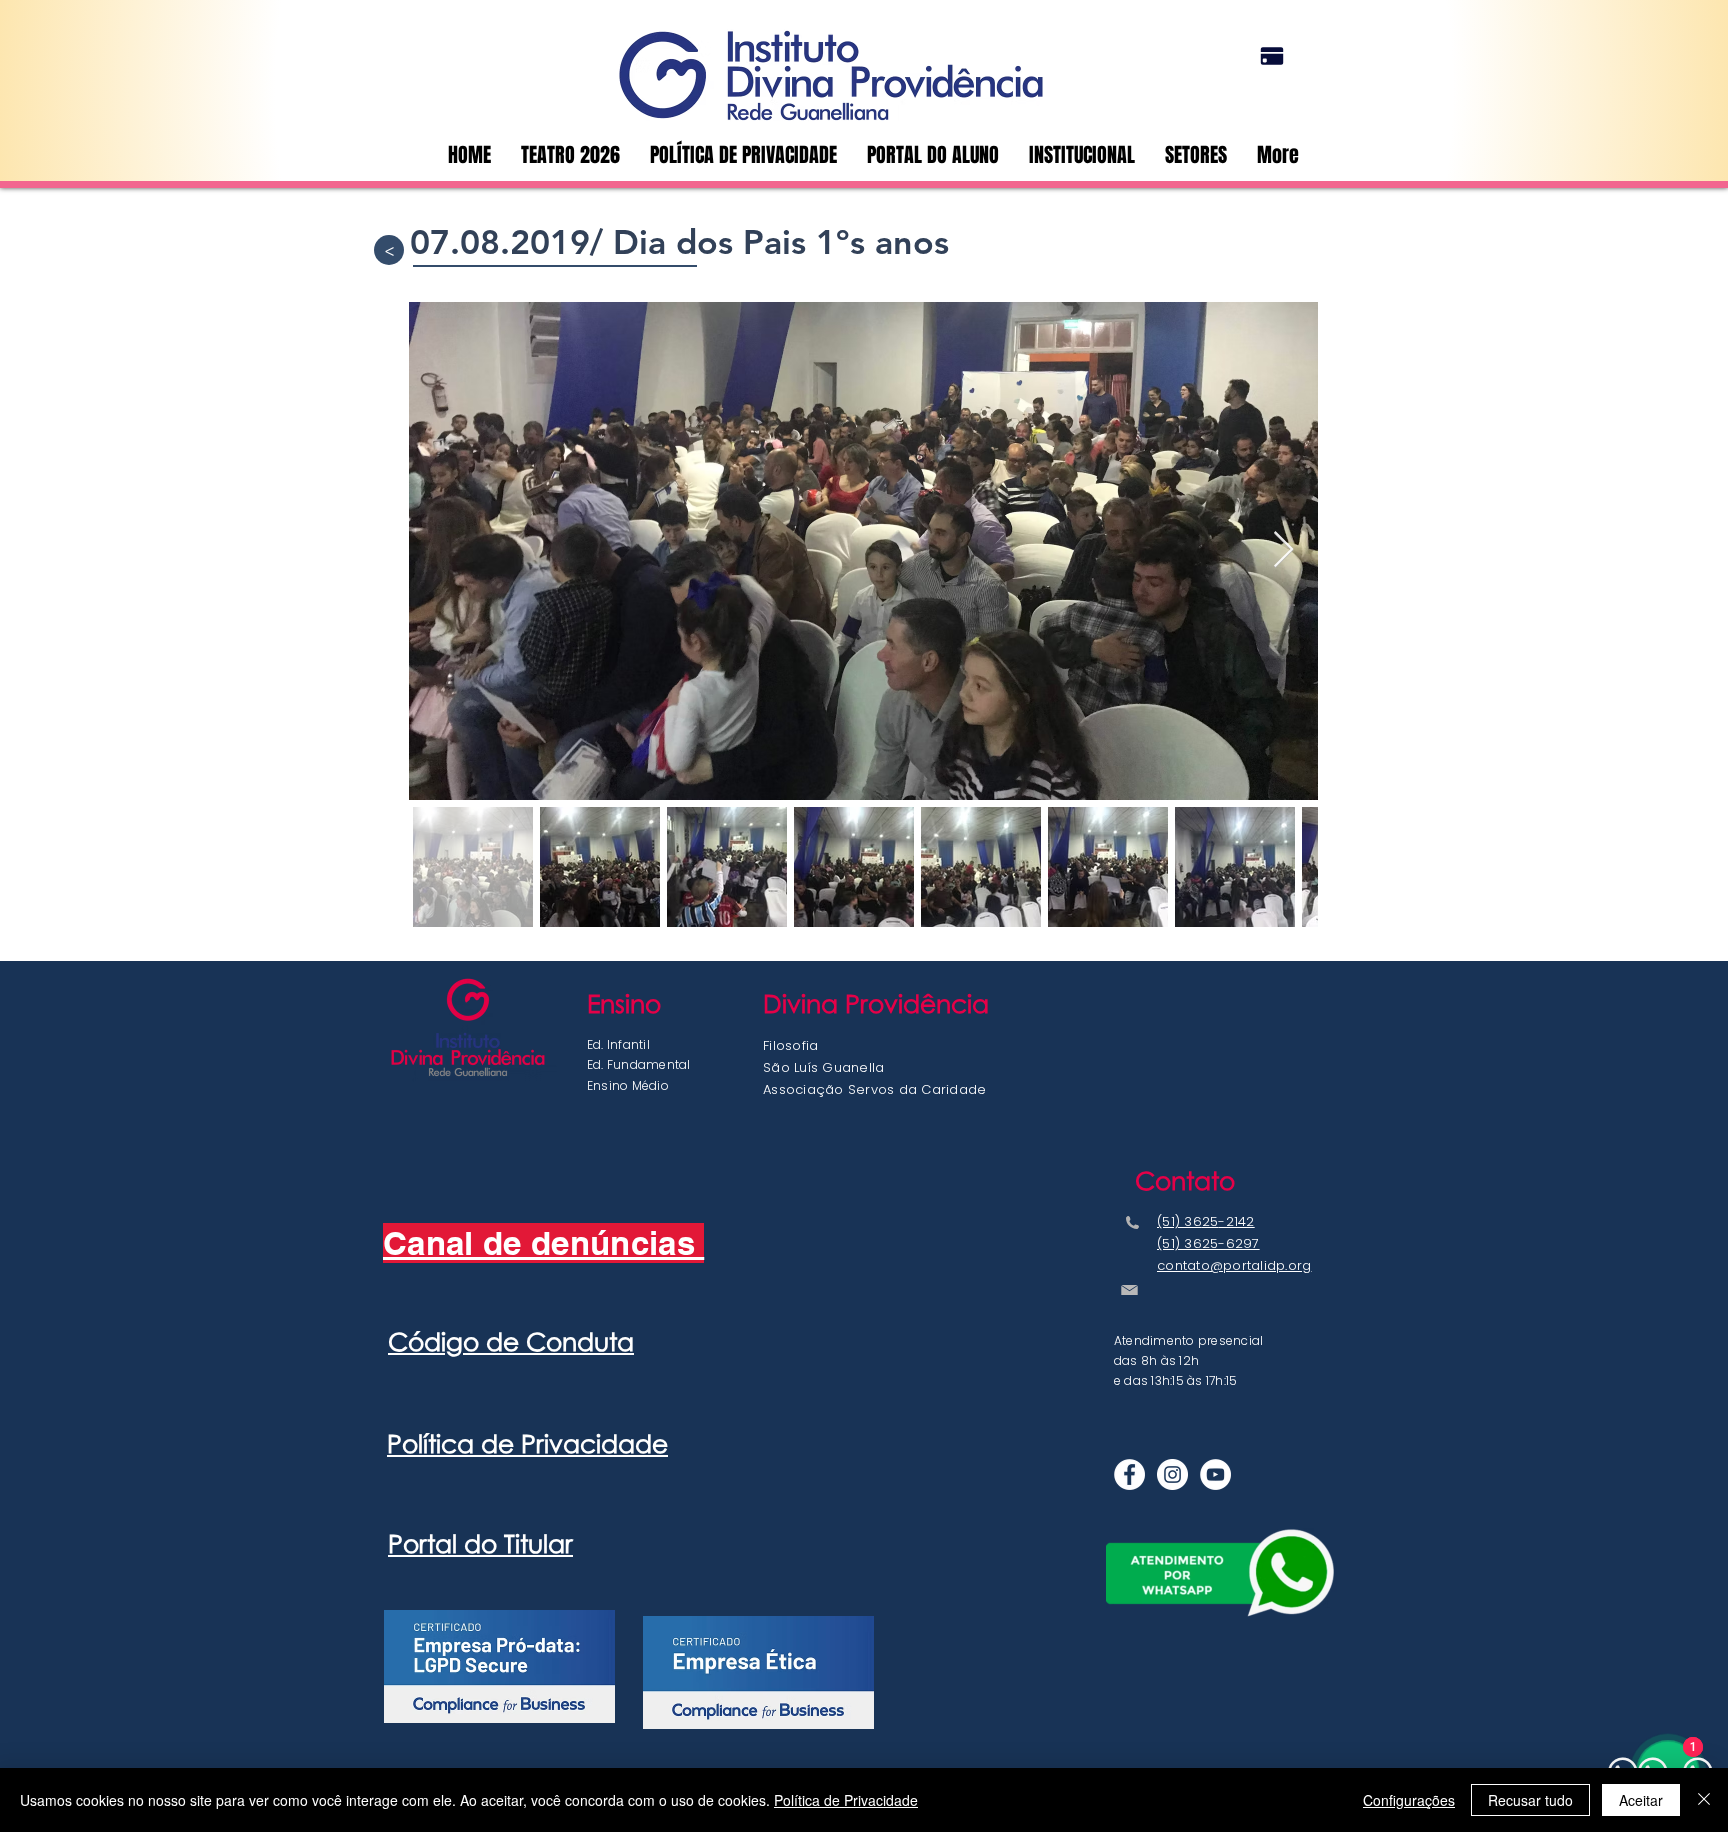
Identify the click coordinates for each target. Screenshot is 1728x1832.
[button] (1196, 155)
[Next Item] (1283, 550)
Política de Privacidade (846, 1800)
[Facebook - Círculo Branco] (1129, 1474)
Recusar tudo (1530, 1800)
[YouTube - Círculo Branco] (1215, 1474)
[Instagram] (1172, 1474)
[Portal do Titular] (1272, 56)
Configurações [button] (1409, 1800)
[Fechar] (1704, 1800)
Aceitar (1641, 1800)
